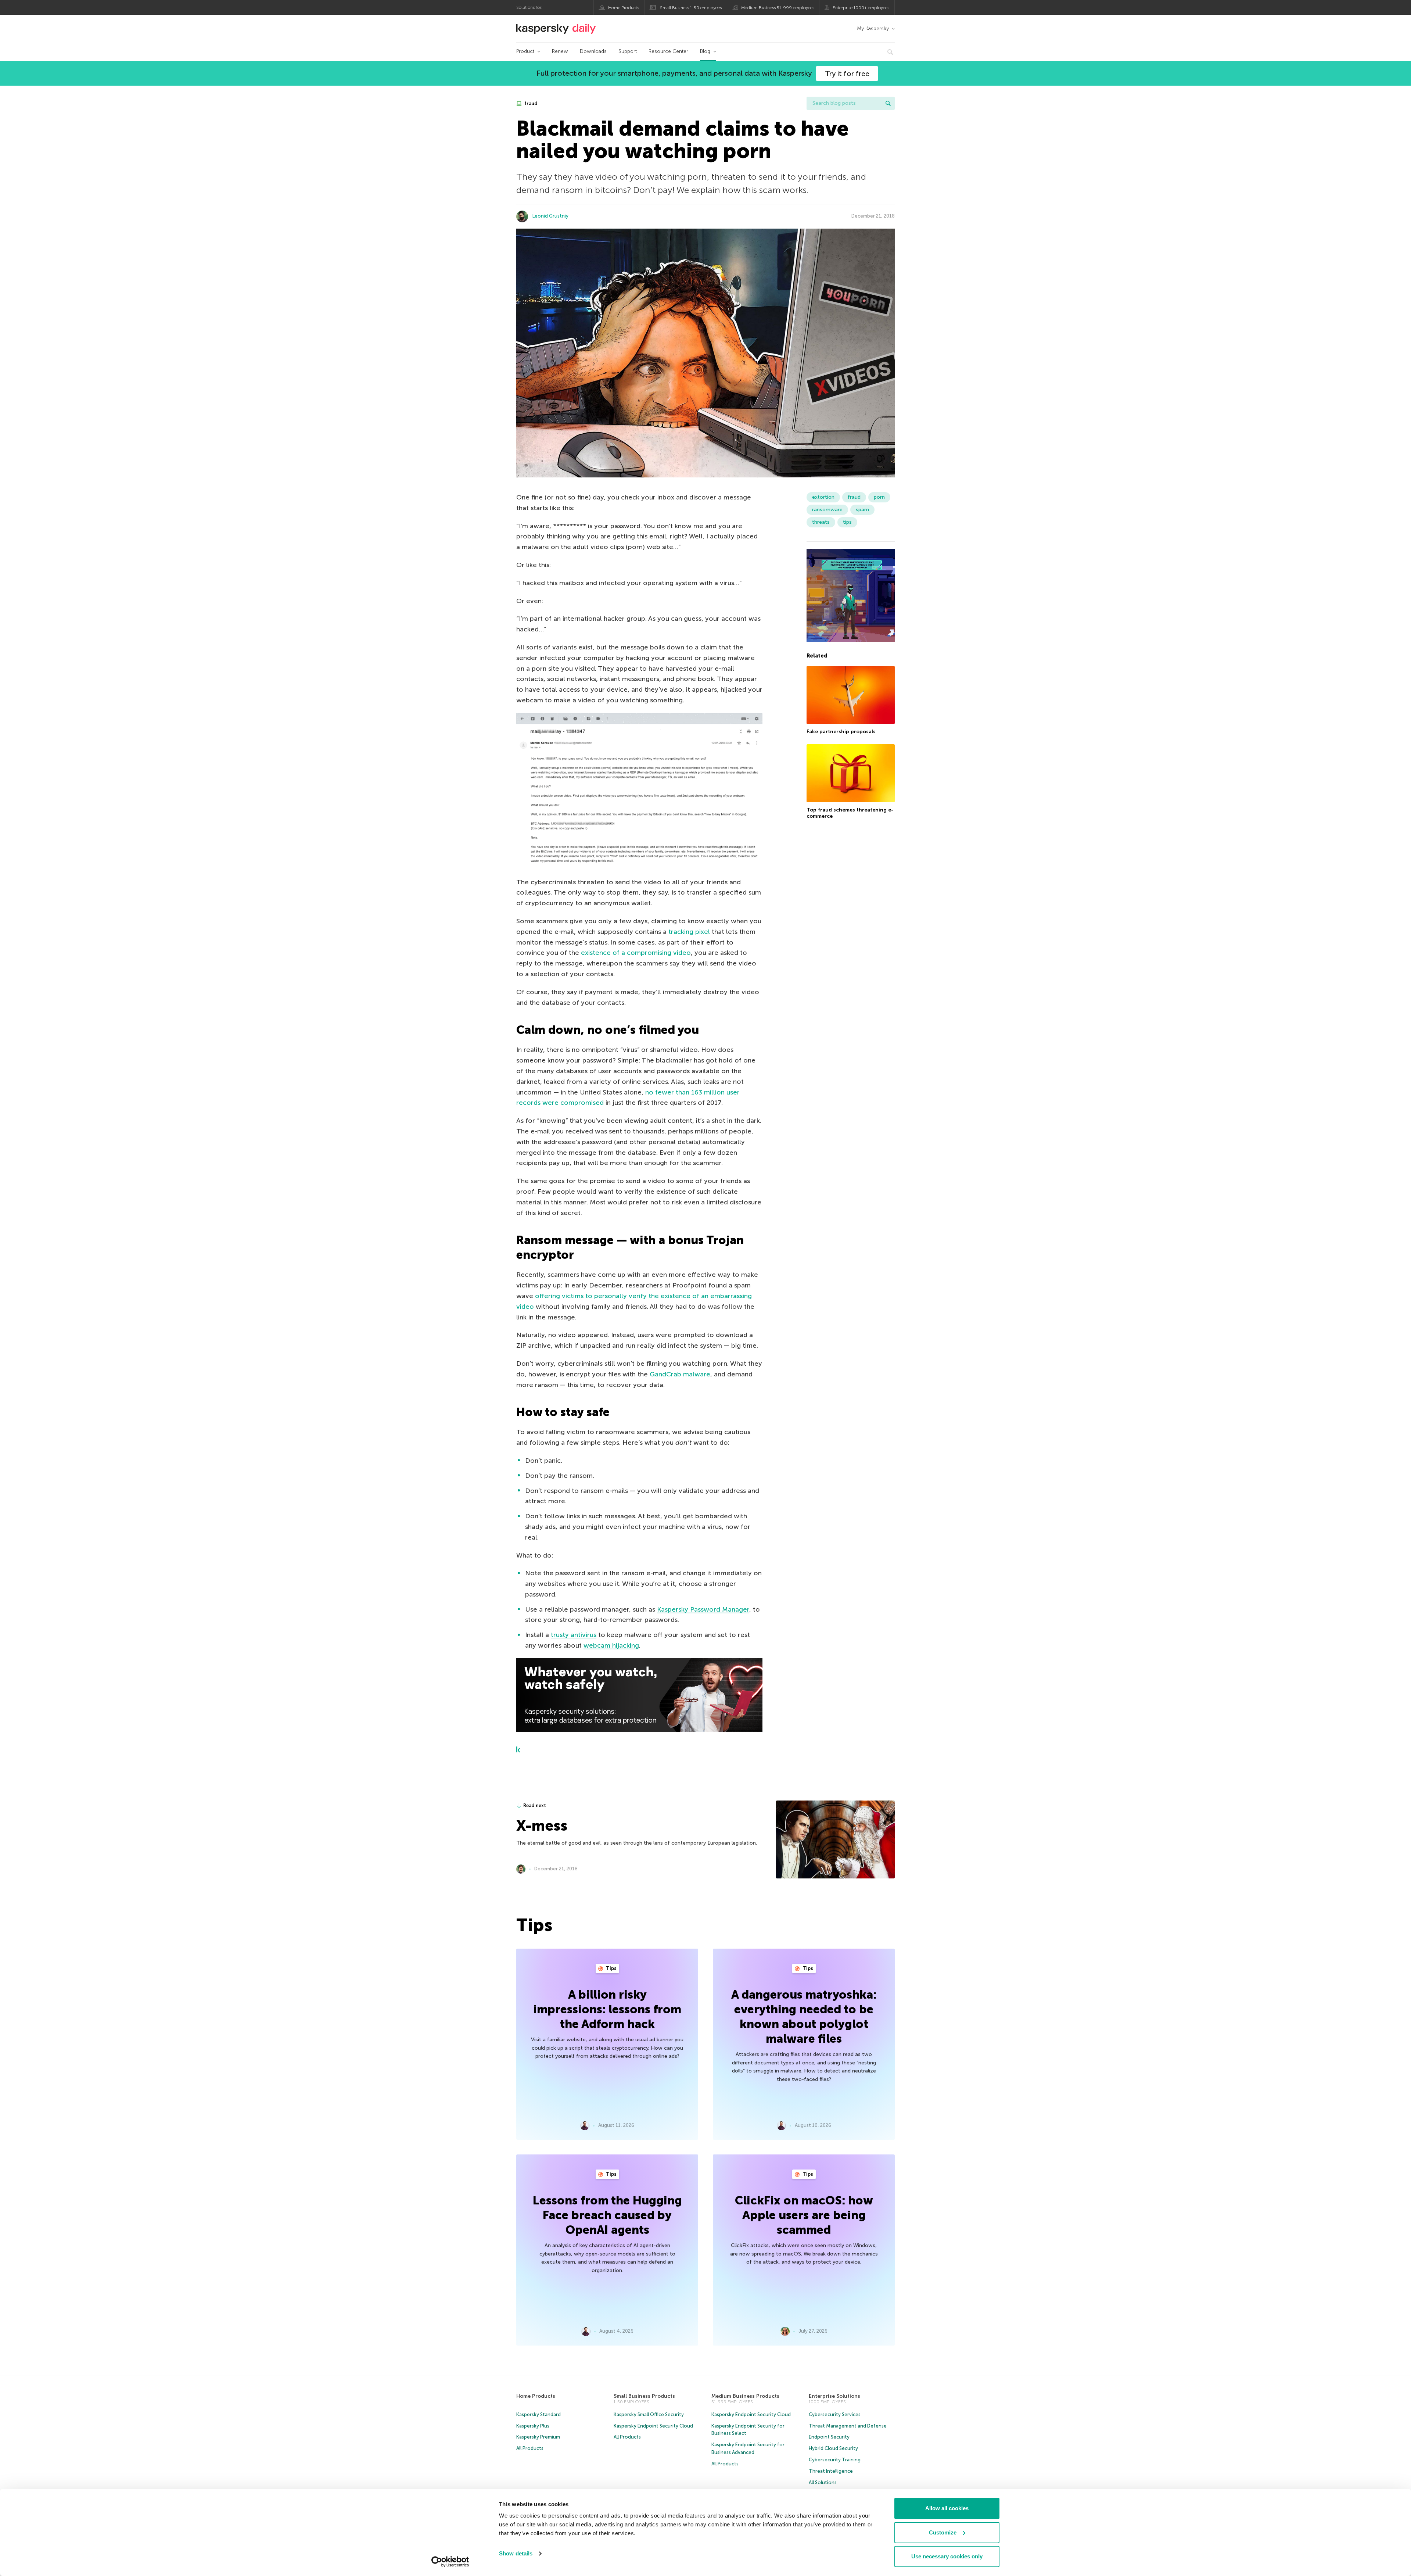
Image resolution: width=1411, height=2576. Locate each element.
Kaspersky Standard (538, 2414)
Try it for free (847, 74)
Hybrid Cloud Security (833, 2448)
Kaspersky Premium (538, 2437)
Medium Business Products (745, 2396)
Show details (516, 2553)
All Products (530, 2448)
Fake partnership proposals (841, 732)
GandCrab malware (680, 1374)
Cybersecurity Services (835, 2414)
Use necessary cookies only (947, 2556)
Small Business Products (644, 2396)
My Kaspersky (873, 28)
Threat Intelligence (831, 2471)
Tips (611, 1968)
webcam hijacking (611, 1645)
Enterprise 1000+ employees (861, 8)
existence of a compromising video (636, 953)
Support (628, 51)
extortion (823, 497)
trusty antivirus (574, 1635)
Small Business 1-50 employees (691, 8)
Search (888, 103)
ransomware (827, 510)
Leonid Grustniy (550, 216)
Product (525, 51)
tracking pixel (689, 932)
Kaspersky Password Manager (703, 1609)
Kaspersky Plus (533, 2426)
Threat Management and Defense (848, 2426)
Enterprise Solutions (834, 2396)
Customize (943, 2532)
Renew (560, 51)
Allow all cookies (947, 2508)
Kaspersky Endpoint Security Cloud (653, 2426)
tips (847, 522)
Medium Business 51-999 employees (778, 8)
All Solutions (823, 2482)
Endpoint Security (829, 2437)
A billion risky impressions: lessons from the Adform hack (607, 2009)
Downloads (593, 51)
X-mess (542, 1826)
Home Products (624, 8)
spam (862, 510)
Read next (535, 1805)
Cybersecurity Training (835, 2460)
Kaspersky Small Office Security (649, 2414)
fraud (530, 103)
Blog (705, 51)
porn (879, 497)
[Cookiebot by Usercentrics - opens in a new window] (450, 2562)
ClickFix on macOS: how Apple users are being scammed (804, 2215)
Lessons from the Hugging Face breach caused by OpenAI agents (607, 2215)
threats (821, 522)
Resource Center (668, 51)
